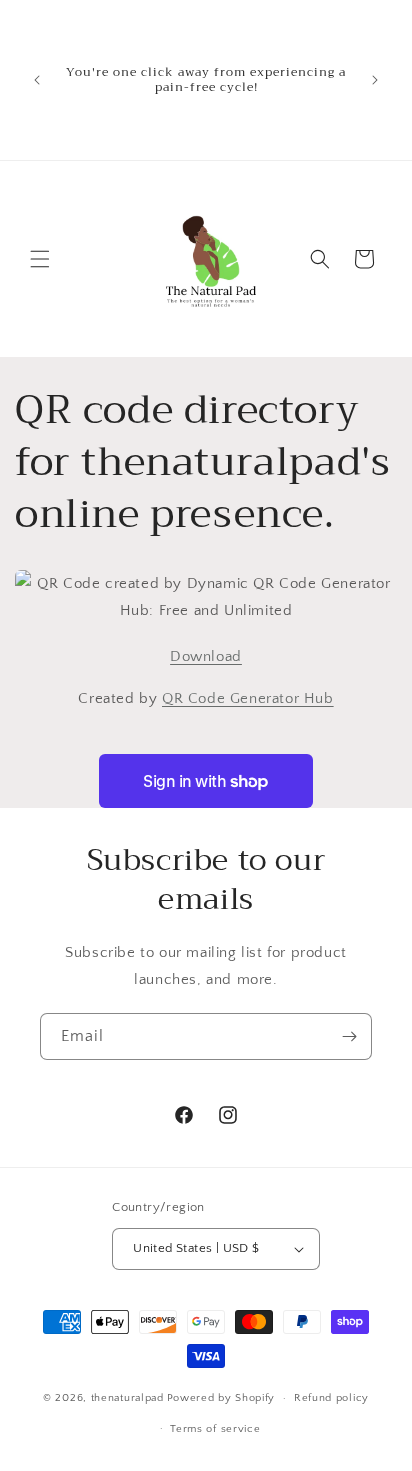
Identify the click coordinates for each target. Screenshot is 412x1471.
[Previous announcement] (37, 80)
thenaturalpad (127, 1398)
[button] (40, 259)
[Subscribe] (349, 1036)
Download (206, 656)
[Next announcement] (375, 80)
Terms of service (215, 1429)
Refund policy (331, 1398)
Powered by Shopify (221, 1398)
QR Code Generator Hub (248, 698)
